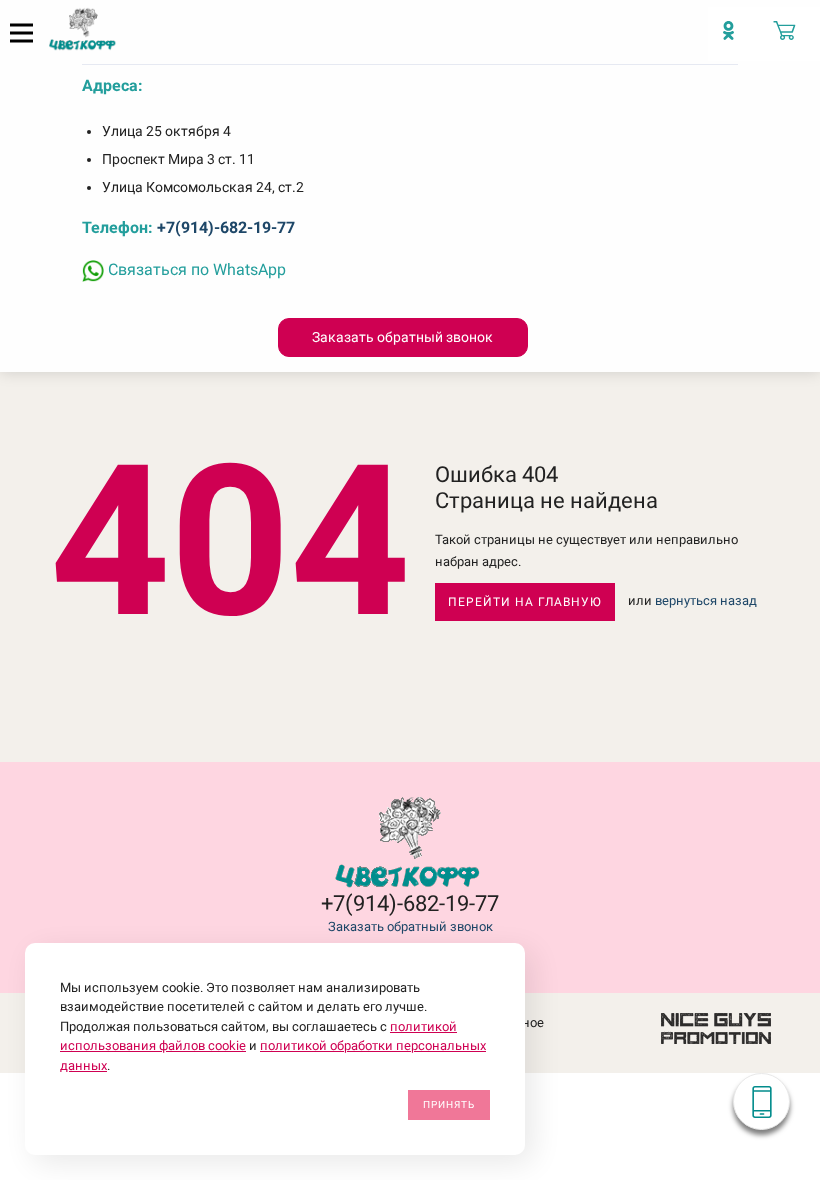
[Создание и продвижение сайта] (716, 1027)
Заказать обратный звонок (410, 926)
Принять (449, 1104)
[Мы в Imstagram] (736, 40)
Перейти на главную (525, 602)
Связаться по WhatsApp (195, 269)
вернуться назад (706, 601)
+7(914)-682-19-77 (226, 227)
